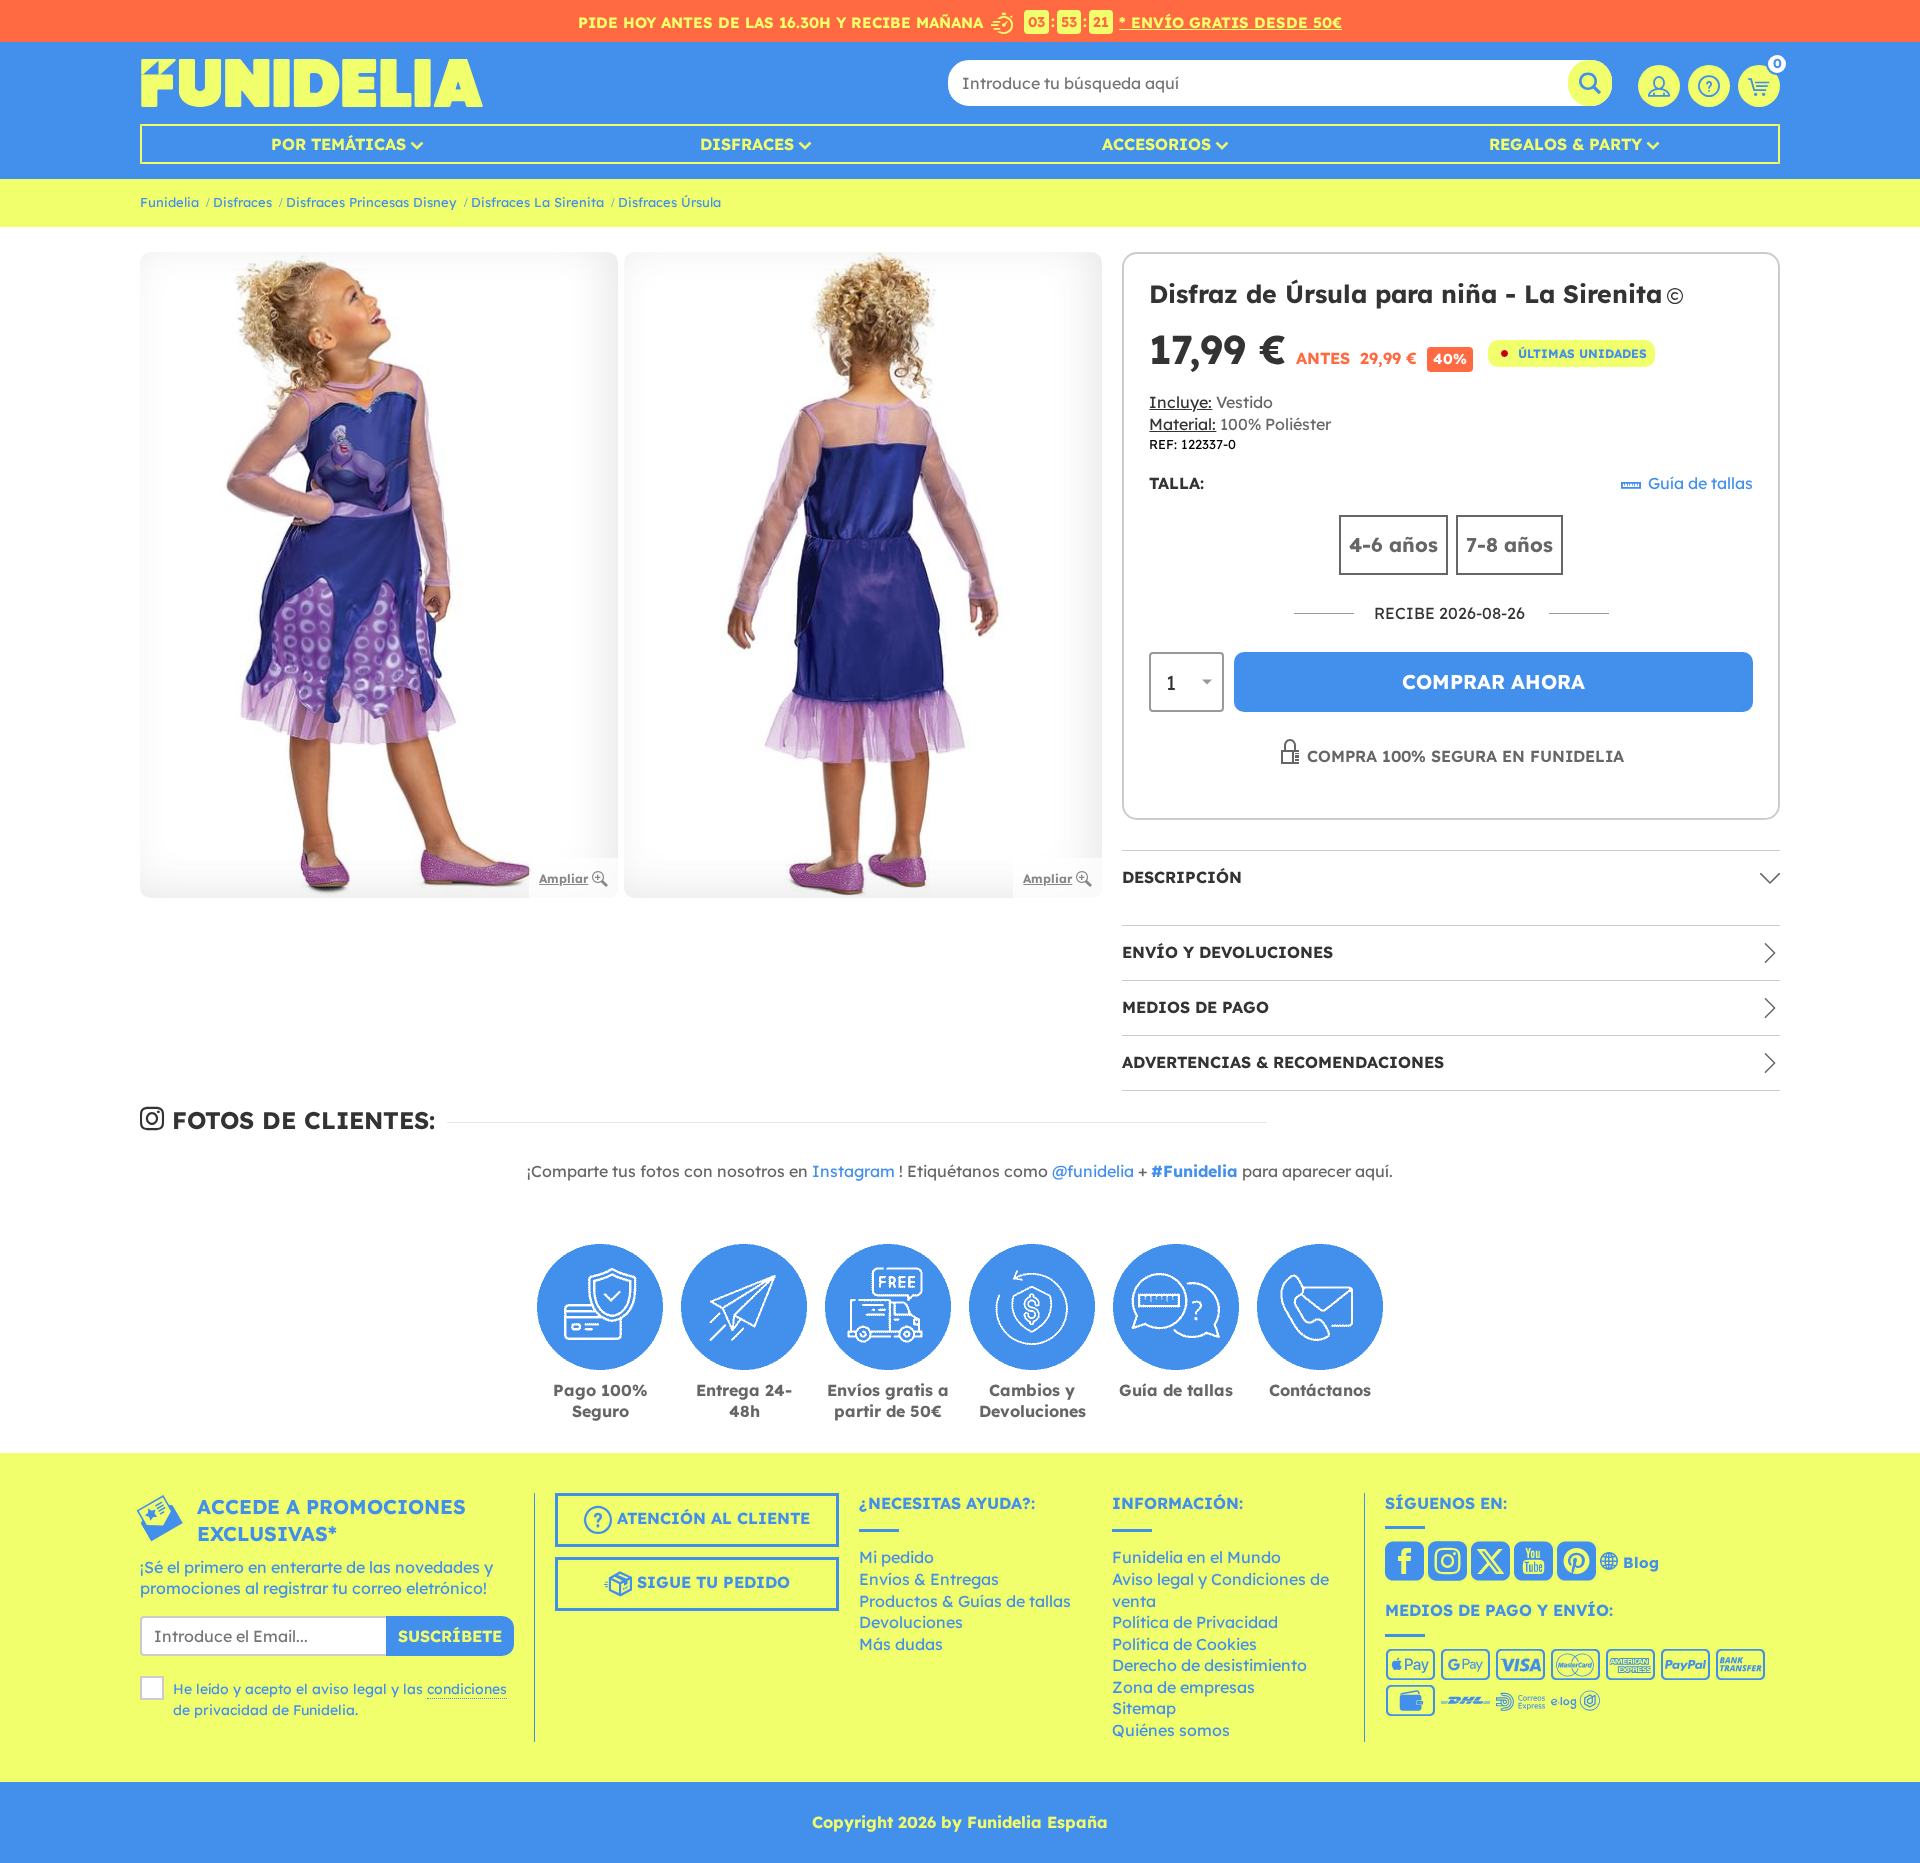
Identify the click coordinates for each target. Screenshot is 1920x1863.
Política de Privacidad (1195, 1622)
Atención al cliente (711, 1518)
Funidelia (169, 202)
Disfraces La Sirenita (537, 202)
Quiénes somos (1171, 1730)
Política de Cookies (1184, 1644)
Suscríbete (450, 1636)
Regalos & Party (1565, 144)
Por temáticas (338, 144)
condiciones (467, 1689)
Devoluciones (911, 1622)
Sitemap (1144, 1708)
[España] (1404, 1563)
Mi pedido (896, 1557)
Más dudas (901, 1644)
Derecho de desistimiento (1209, 1665)
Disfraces (747, 144)
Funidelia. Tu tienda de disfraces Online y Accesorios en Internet (311, 83)
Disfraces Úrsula (669, 202)
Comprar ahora (1493, 681)
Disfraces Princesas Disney (371, 202)
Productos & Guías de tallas (965, 1601)
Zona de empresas (1183, 1687)
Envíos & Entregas (929, 1579)
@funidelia (1093, 1171)
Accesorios (1156, 144)
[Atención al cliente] (1709, 86)
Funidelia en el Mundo (1196, 1557)
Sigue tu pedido (711, 1582)
